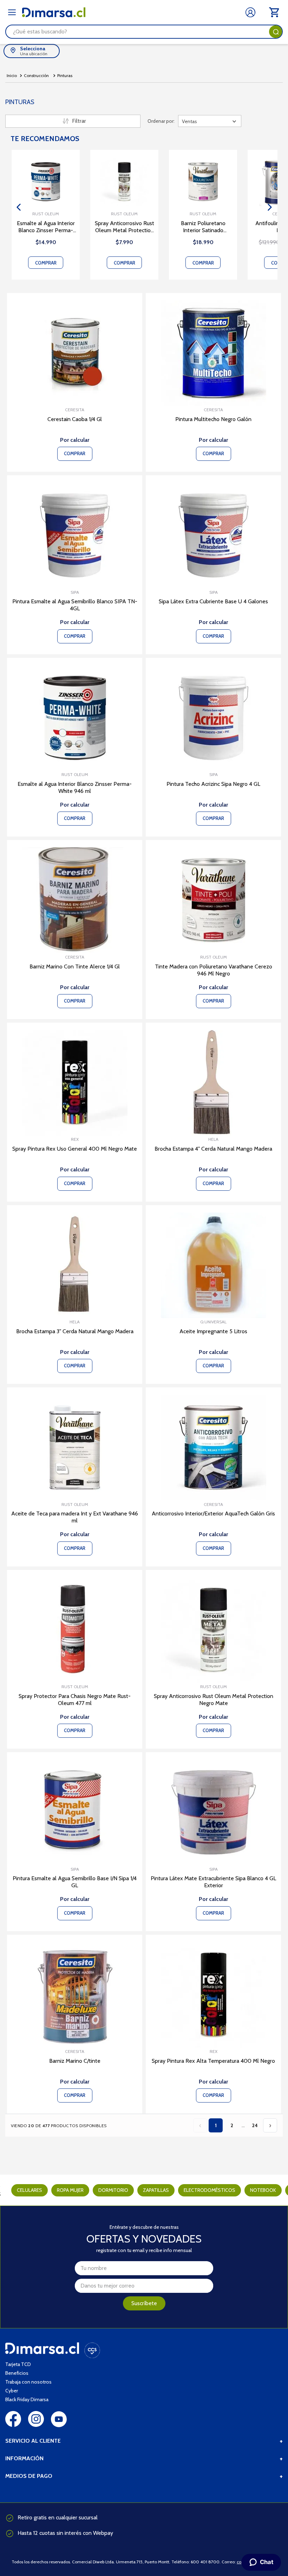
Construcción (36, 75)
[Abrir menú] (12, 12)
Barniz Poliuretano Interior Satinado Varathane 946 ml (203, 227)
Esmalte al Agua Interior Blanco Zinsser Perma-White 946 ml (46, 227)
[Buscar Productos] (276, 32)
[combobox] (144, 32)
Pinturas (65, 75)
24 (255, 2125)
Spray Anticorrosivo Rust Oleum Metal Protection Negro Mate (125, 227)
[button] (18, 207)
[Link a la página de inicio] (12, 76)
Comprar (46, 263)
